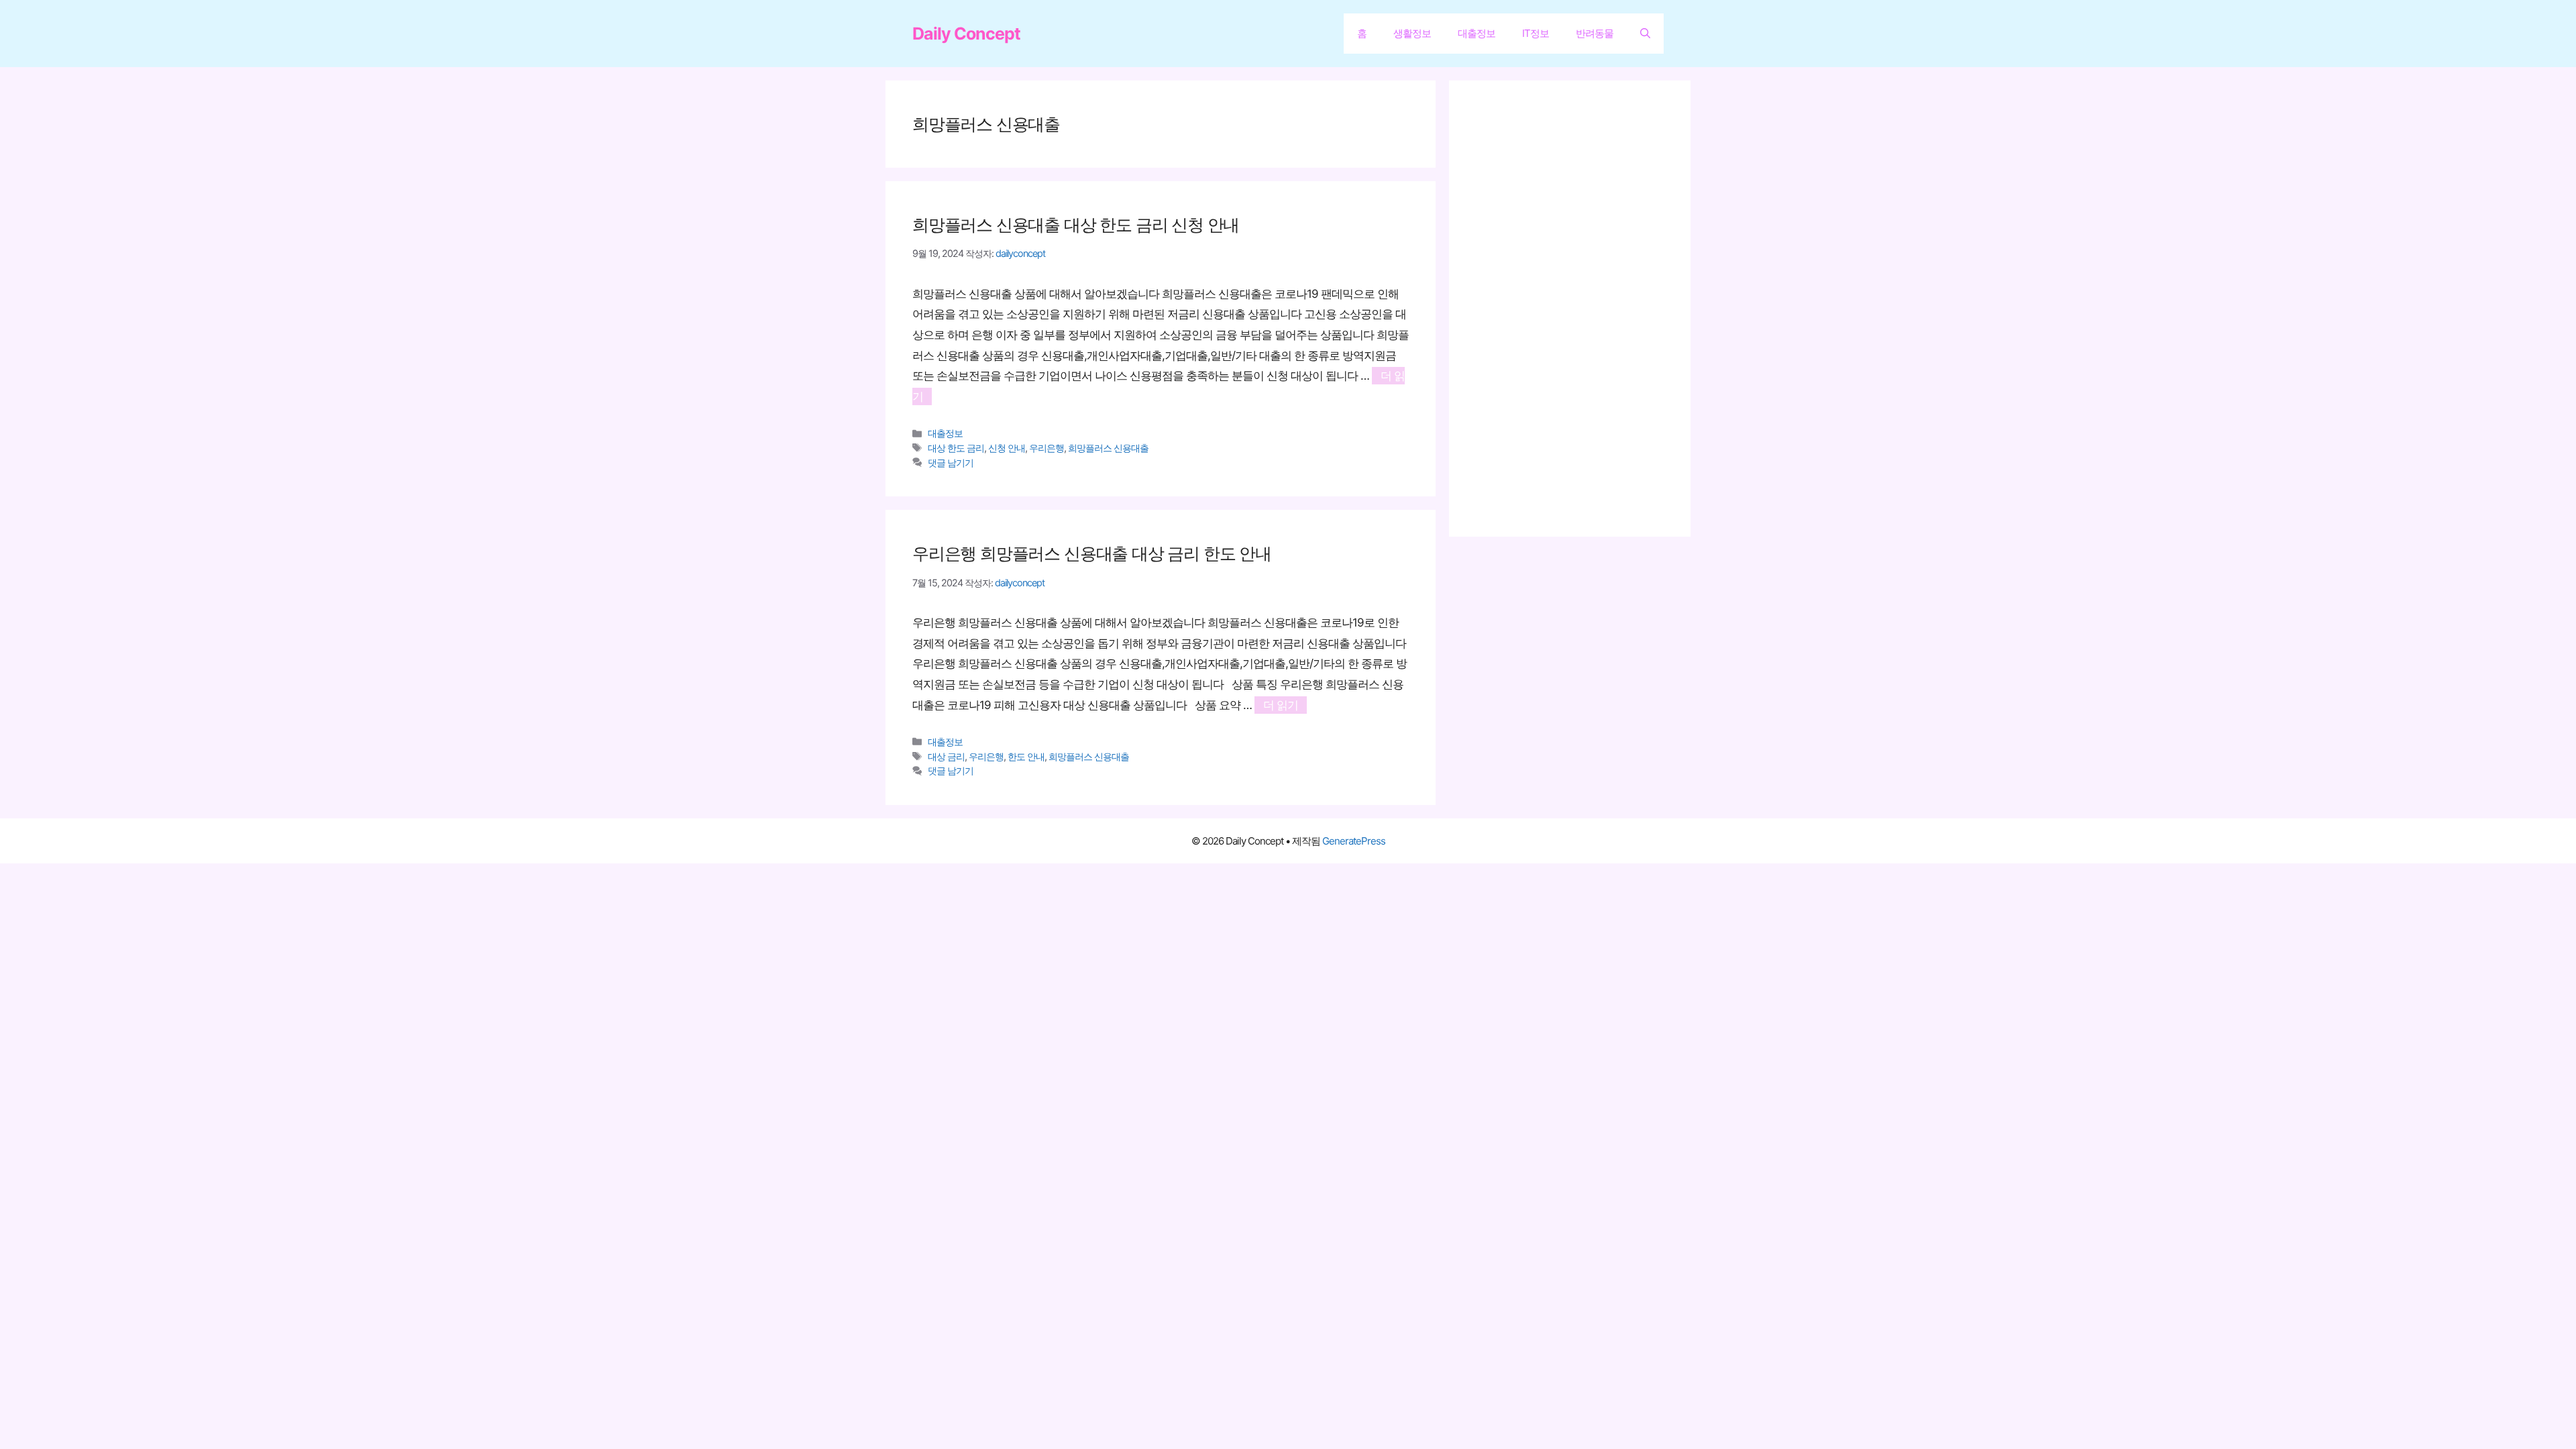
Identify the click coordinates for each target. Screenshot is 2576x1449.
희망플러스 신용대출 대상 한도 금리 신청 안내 (1076, 225)
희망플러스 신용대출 (1108, 448)
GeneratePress (1354, 841)
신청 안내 (1007, 448)
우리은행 (1046, 448)
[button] (1645, 34)
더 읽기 (1281, 705)
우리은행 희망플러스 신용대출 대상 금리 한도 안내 (1092, 553)
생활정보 (1412, 33)
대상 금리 (946, 756)
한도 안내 (1026, 756)
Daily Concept (966, 34)
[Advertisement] (1576, 309)
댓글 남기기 (951, 463)
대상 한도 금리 (956, 448)
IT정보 (1536, 33)
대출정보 (1477, 33)
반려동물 (1595, 33)
